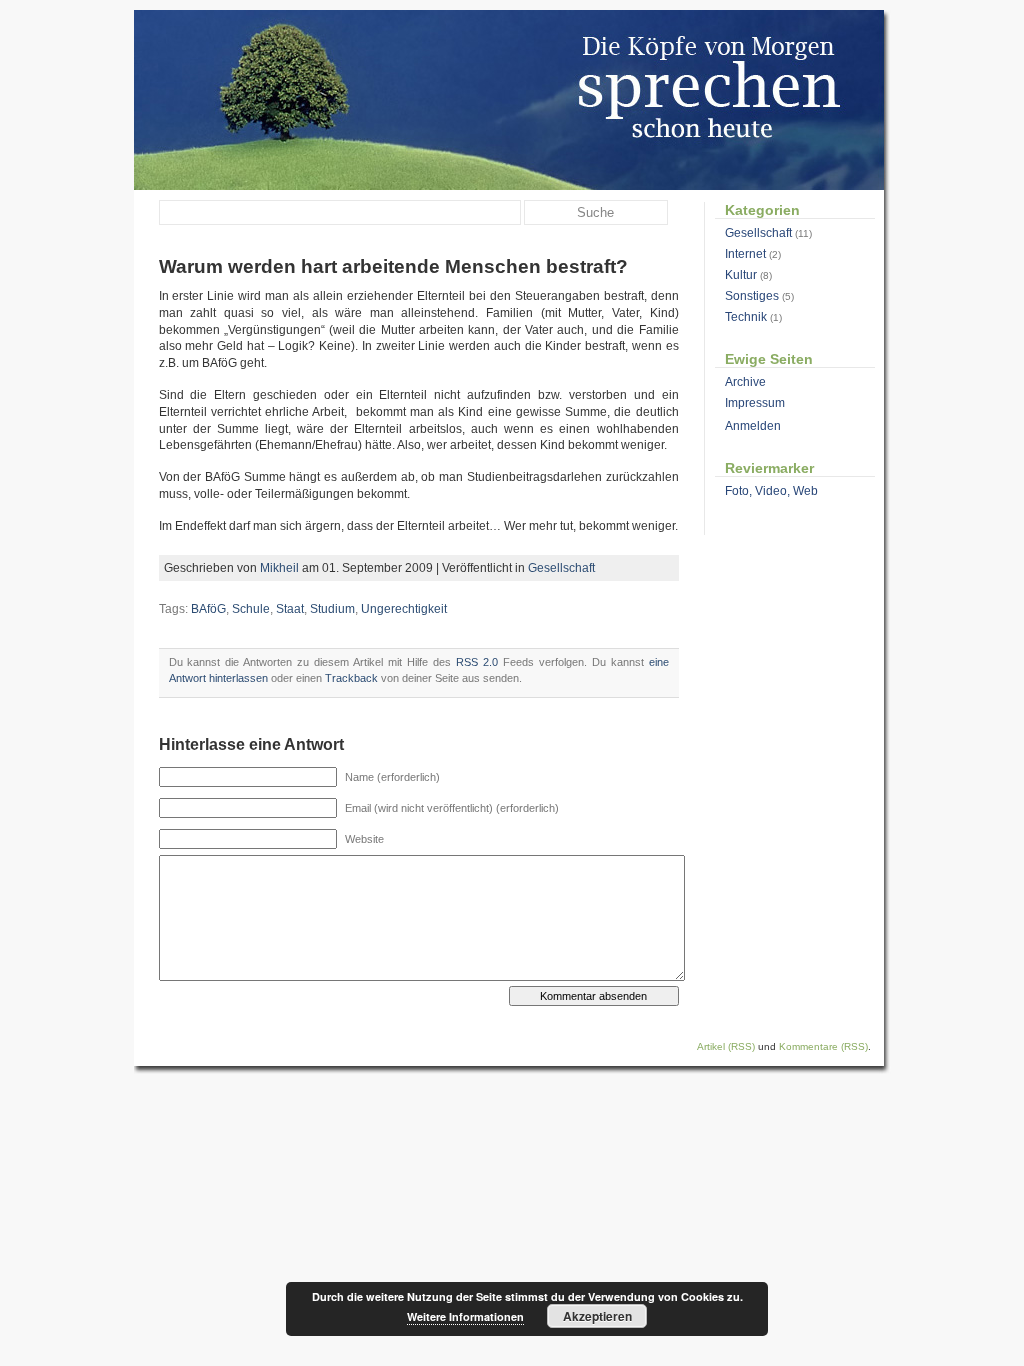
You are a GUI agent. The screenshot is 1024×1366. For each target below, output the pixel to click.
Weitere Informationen (465, 1316)
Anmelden (753, 426)
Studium (332, 609)
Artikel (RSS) (726, 1046)
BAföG (208, 609)
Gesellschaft (561, 568)
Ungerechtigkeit (404, 609)
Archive (745, 382)
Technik (746, 317)
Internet (745, 254)
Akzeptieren (597, 1316)
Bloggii (509, 100)
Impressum (755, 403)
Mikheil (279, 568)
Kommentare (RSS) (823, 1046)
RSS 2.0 (477, 662)
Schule (251, 609)
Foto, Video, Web (771, 491)
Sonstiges (752, 296)
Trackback (351, 678)
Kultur (741, 275)
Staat (290, 609)
